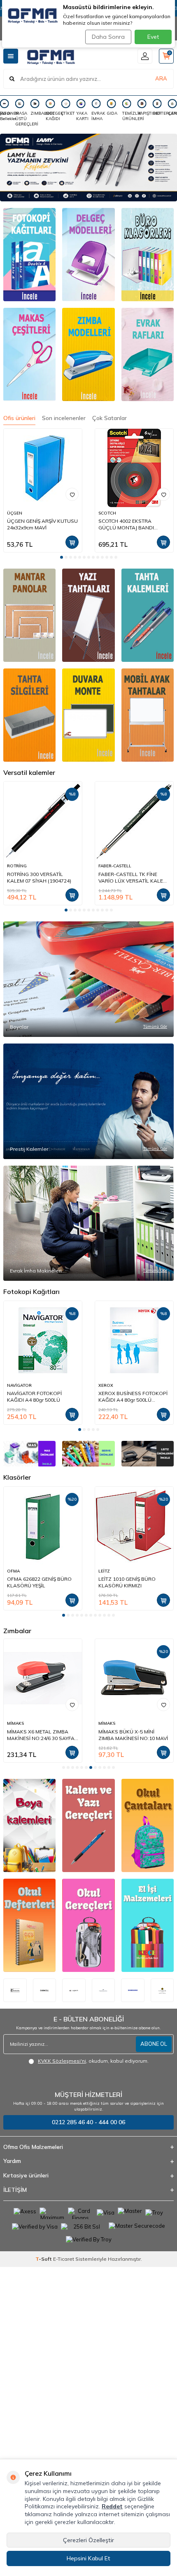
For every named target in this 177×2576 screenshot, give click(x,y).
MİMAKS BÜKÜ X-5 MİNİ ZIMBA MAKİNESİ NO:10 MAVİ (133, 1735)
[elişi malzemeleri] (148, 1925)
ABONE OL (154, 2044)
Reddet (112, 2506)
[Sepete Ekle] (72, 542)
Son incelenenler (64, 418)
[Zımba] (88, 354)
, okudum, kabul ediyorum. (93, 2061)
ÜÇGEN (15, 513)
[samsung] (133, 1990)
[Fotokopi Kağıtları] (29, 255)
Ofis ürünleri (19, 418)
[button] (62, 557)
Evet (153, 37)
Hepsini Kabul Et (88, 2558)
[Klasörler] (148, 255)
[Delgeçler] (88, 255)
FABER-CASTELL (115, 866)
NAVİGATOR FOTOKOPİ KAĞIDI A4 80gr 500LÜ (34, 1397)
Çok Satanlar (109, 418)
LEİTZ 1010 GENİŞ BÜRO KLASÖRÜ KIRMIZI (127, 1582)
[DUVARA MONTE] (88, 715)
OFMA (13, 1571)
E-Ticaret (64, 2259)
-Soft (44, 2259)
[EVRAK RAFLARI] (148, 354)
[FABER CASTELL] (104, 1990)
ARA (161, 78)
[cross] (162, 1990)
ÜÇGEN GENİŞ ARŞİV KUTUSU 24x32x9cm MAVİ (42, 524)
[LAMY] (88, 168)
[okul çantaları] (148, 1825)
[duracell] (45, 1990)
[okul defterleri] (29, 1925)
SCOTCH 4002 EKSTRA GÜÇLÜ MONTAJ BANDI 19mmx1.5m (126, 524)
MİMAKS (15, 1723)
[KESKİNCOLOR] (15, 1990)
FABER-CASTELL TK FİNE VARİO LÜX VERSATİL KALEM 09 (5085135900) (133, 878)
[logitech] (74, 1990)
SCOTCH (107, 513)
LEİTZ (104, 1571)
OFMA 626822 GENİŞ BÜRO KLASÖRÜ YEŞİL (39, 1582)
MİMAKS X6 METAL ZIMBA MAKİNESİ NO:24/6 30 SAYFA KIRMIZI (41, 1735)
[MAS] (29, 1454)
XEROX (106, 1385)
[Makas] (29, 354)
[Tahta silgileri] (148, 615)
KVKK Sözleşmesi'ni (62, 2061)
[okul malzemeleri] (88, 1925)
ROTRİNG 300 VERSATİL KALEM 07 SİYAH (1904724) (39, 877)
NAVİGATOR (19, 1385)
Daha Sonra (108, 37)
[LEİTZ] (148, 1454)
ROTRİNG (17, 866)
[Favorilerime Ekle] (72, 494)
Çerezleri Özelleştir (88, 2540)
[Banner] (29, 615)
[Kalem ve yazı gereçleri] (88, 1825)
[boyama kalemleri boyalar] (29, 1825)
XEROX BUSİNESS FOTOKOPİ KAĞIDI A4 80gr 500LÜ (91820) (133, 1397)
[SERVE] (88, 1454)
